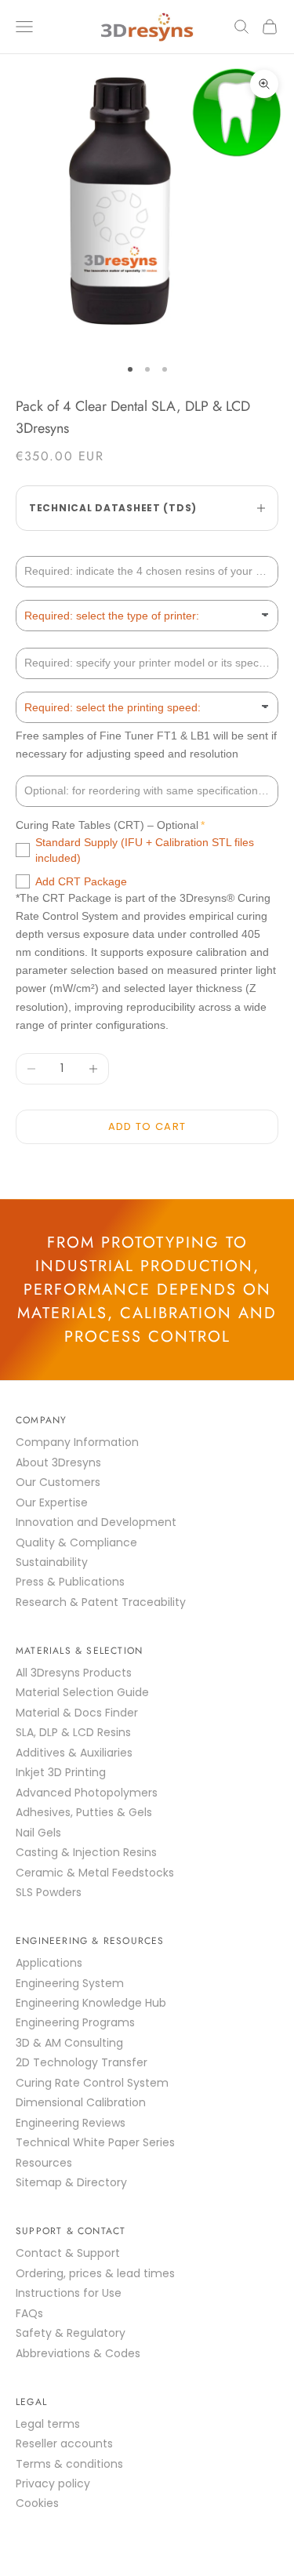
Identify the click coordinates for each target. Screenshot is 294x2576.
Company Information (77, 1442)
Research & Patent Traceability (101, 1602)
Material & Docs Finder (77, 1713)
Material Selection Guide (82, 1692)
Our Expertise (52, 1502)
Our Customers (58, 1482)
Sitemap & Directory (71, 2182)
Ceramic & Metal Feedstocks (95, 1873)
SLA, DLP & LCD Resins (73, 1732)
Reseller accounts (64, 2443)
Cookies (37, 2503)
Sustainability (52, 1562)
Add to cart (147, 1126)
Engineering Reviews (71, 2123)
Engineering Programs (75, 2022)
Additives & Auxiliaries (74, 1753)
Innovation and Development (96, 1522)
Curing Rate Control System (92, 2083)
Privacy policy (53, 2483)
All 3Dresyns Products (74, 1673)
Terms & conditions (69, 2464)
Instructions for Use (69, 2293)
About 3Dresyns (58, 1462)
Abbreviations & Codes (78, 2353)
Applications (49, 1963)
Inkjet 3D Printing (61, 1772)
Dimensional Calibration (81, 2102)
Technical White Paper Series (95, 2142)
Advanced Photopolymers (87, 1793)
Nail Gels (38, 1833)
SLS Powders (49, 1892)
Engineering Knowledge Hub (91, 2003)
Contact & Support (68, 2253)
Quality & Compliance (76, 1542)
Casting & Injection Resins (86, 1852)
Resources (44, 2163)
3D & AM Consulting (69, 2043)
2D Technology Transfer (82, 2062)
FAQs (29, 2313)
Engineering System (70, 1983)
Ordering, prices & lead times (95, 2273)
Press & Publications (70, 1582)
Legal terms (48, 2424)
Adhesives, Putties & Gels (84, 1812)
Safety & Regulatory (71, 2333)
